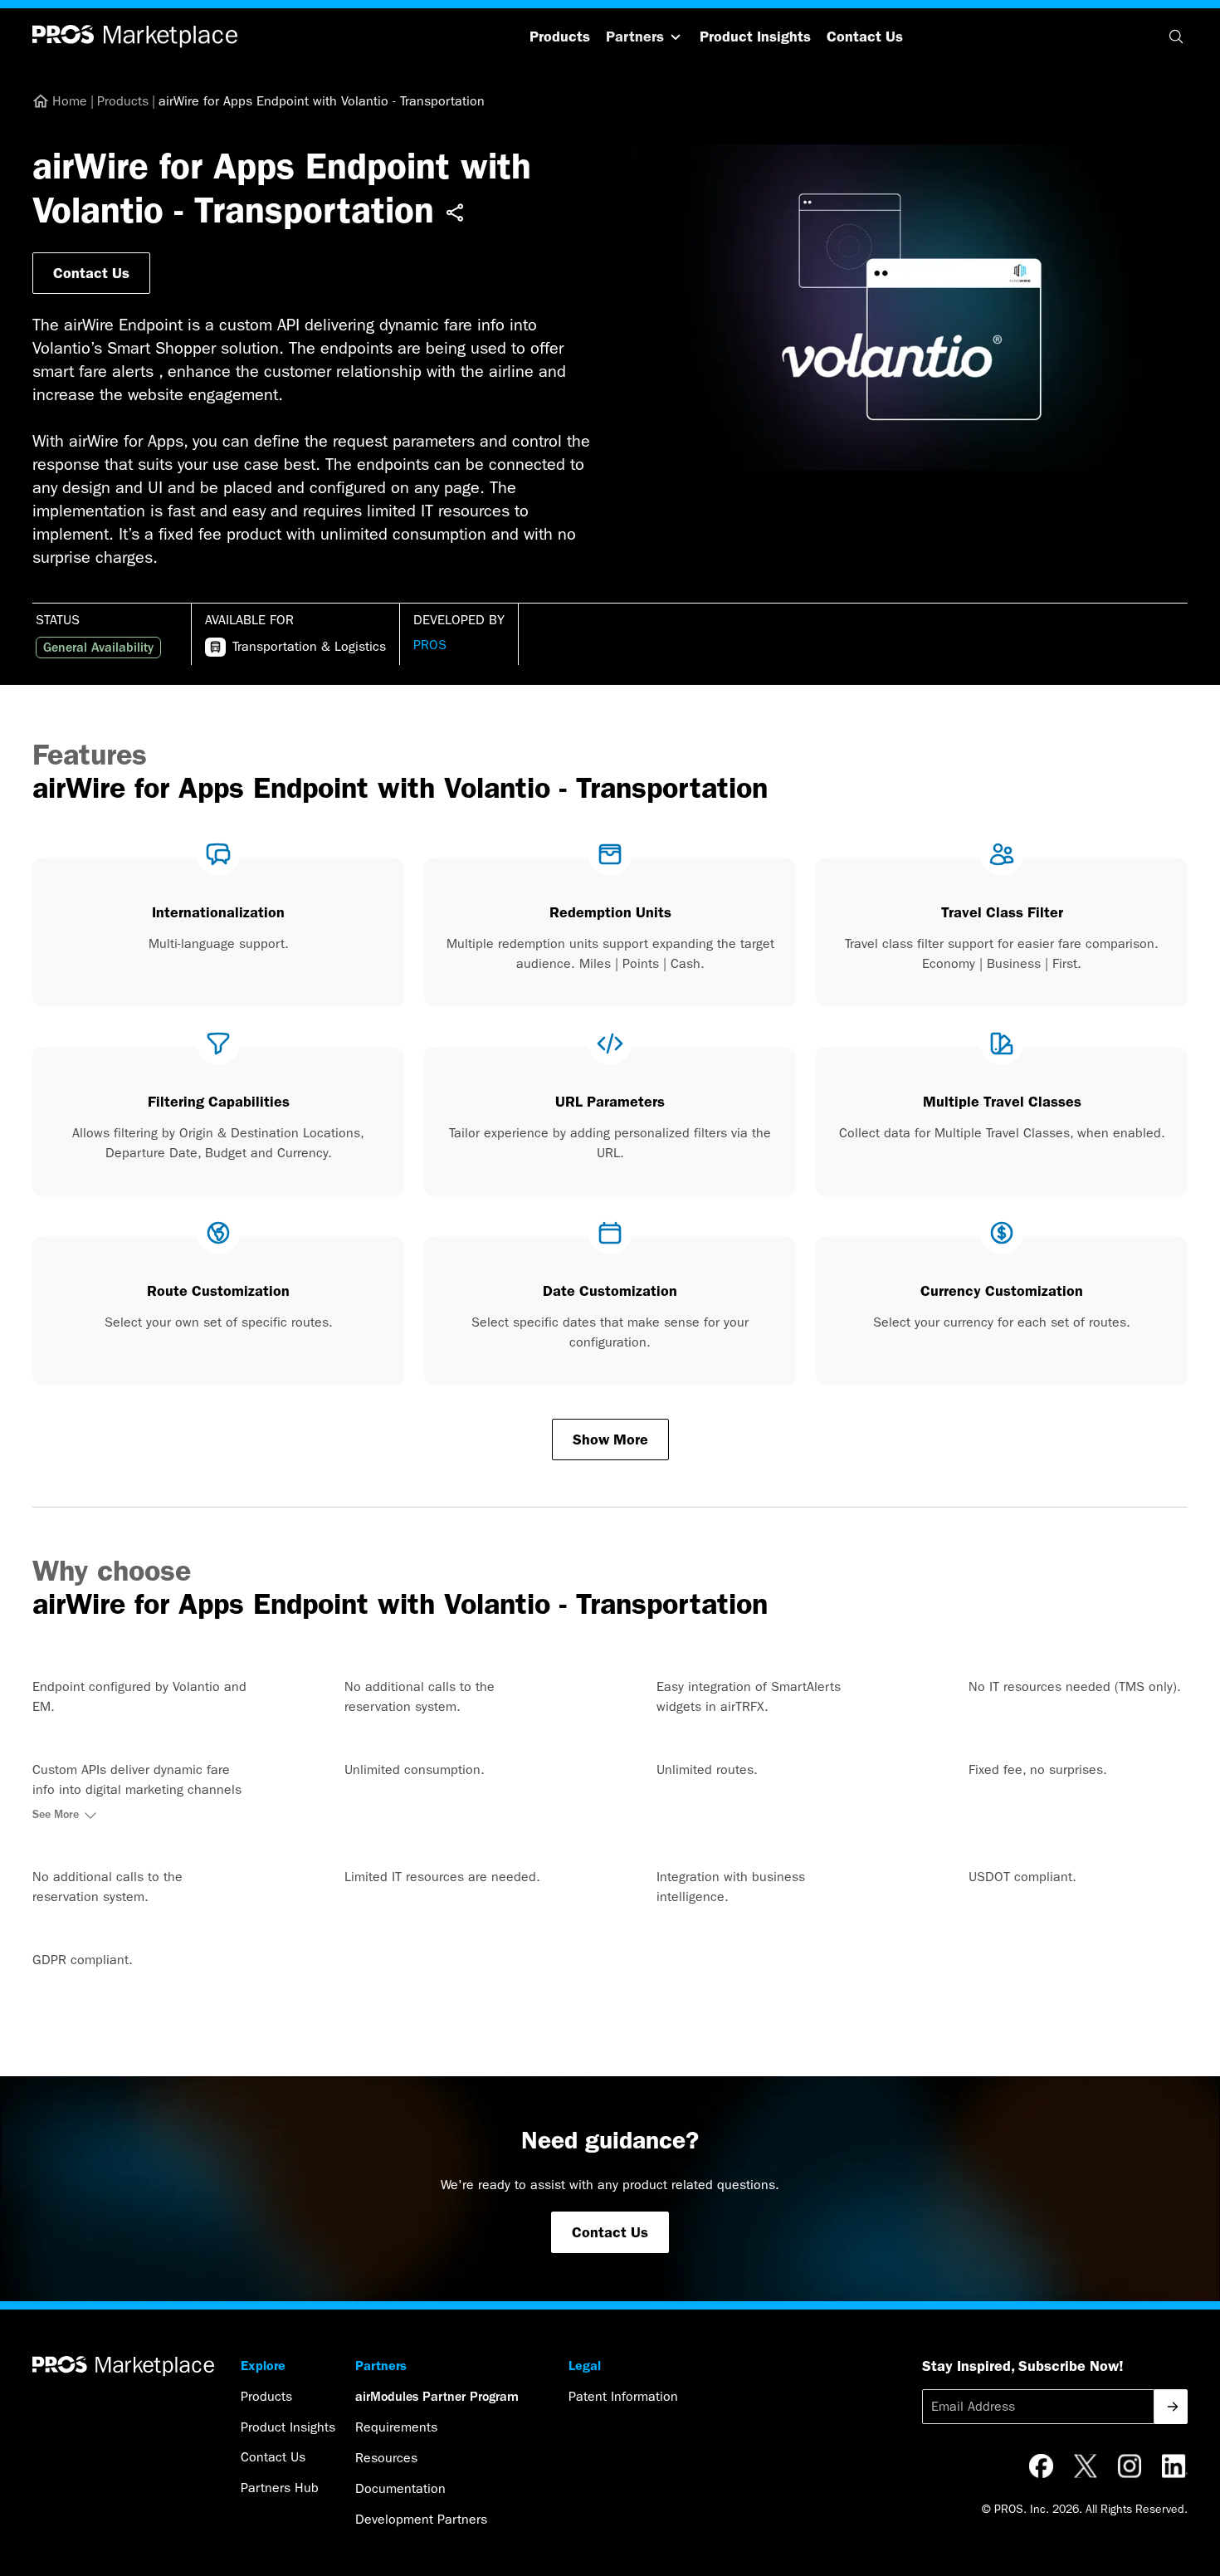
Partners (635, 37)
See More (56, 1815)
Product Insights (755, 37)
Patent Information (623, 2396)
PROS (430, 645)
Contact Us (865, 37)
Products (560, 37)
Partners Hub (280, 2488)
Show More (610, 1440)
